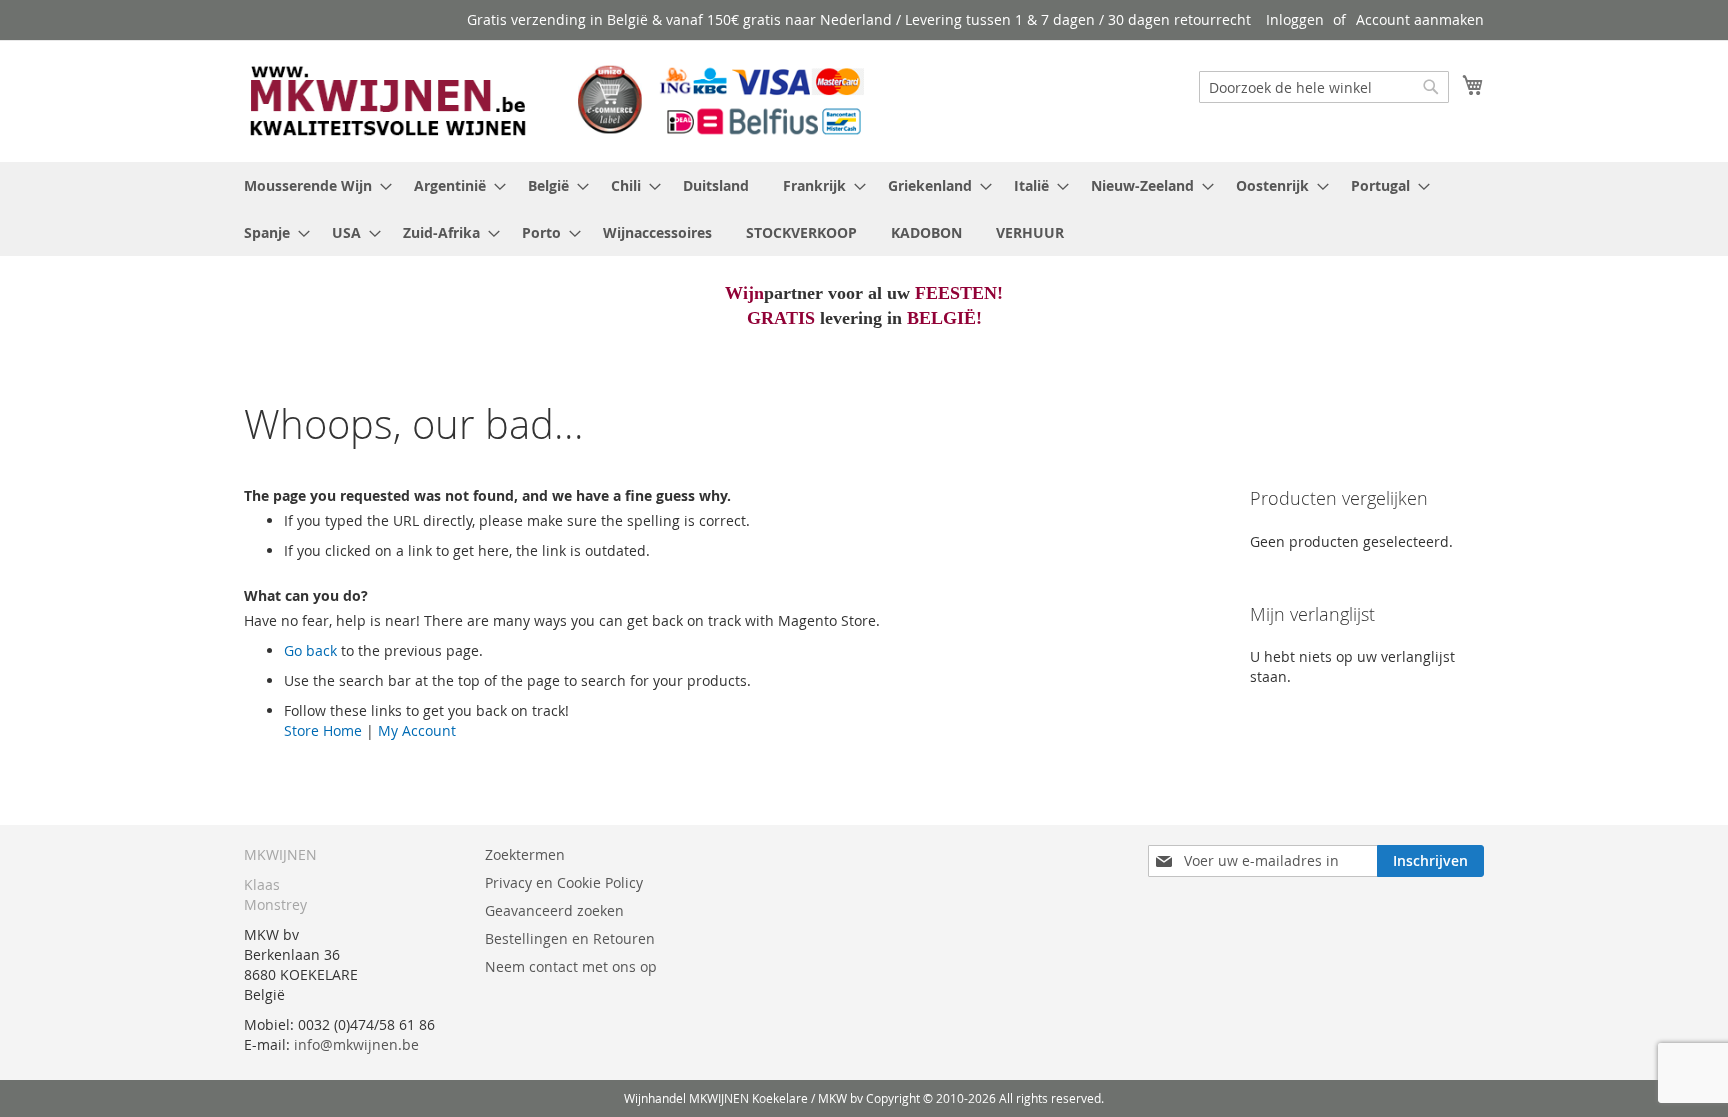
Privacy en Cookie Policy (564, 882)
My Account (417, 730)
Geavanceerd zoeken (554, 910)
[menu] (864, 209)
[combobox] (1324, 87)
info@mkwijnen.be (356, 1044)
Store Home (323, 730)
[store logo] (554, 100)
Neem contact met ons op (571, 966)
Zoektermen (525, 854)
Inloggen (1295, 19)
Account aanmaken (1420, 19)
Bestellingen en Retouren (570, 938)
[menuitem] (312, 185)
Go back (310, 650)
